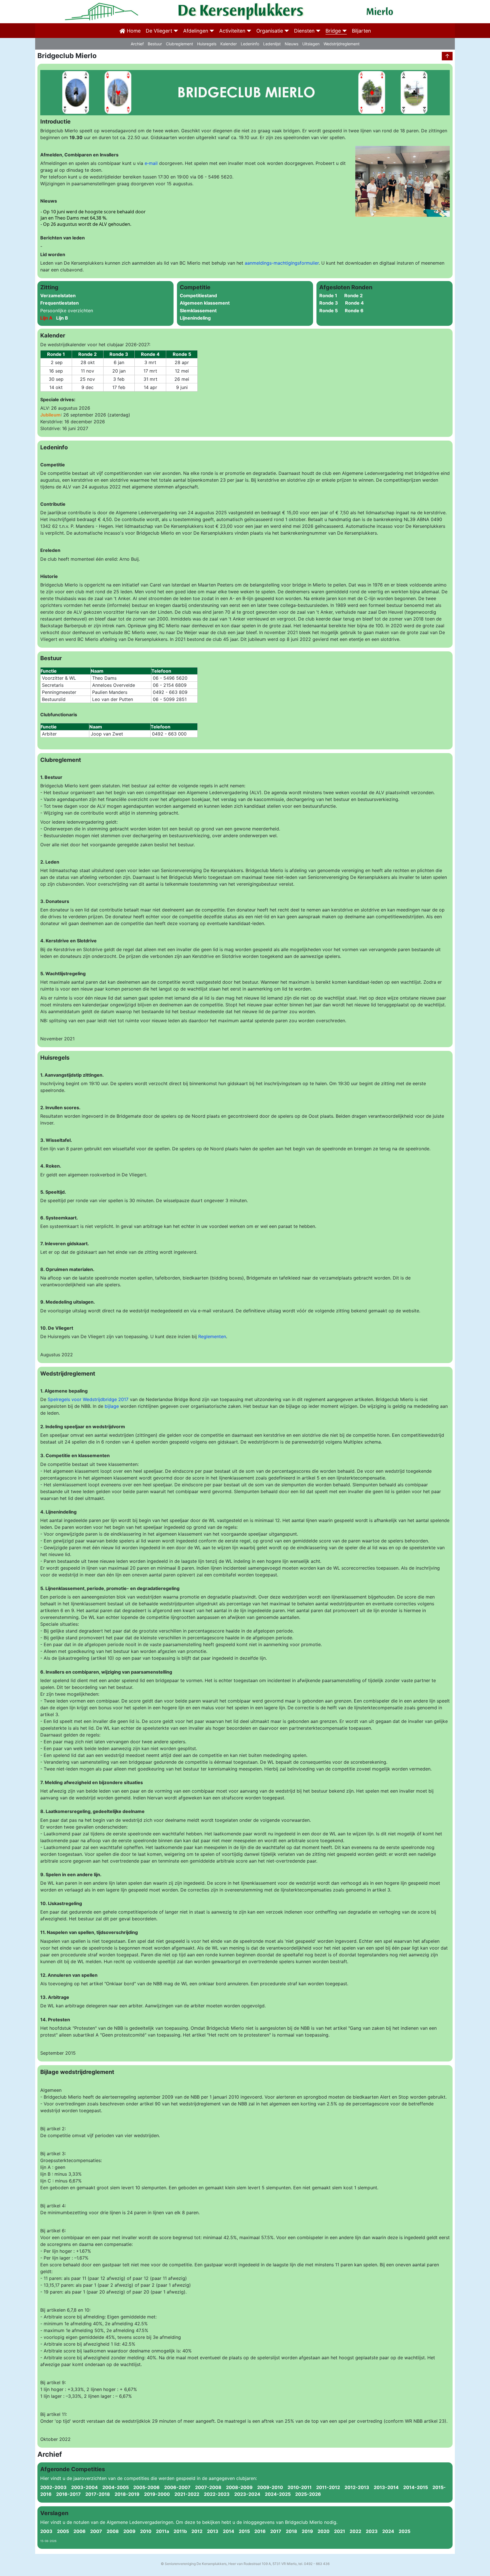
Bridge (333, 31)
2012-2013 (359, 2487)
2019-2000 (159, 2494)
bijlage (112, 1406)
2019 (305, 2531)
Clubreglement (179, 44)
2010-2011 (302, 2487)
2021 (337, 2531)
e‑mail (151, 163)
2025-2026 (310, 2494)
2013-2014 (388, 2487)
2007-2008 (211, 2487)
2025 (402, 2531)
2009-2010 (272, 2487)
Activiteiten (232, 31)
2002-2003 (56, 2487)
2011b (178, 2531)
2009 (127, 2531)
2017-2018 (100, 2494)
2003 (46, 2531)
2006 (77, 2531)
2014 (226, 2531)
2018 (289, 2531)
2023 (369, 2531)
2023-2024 (250, 2494)
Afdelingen (196, 31)
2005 (61, 2531)
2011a (160, 2531)
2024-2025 (280, 2494)
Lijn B (63, 318)
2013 (210, 2531)
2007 (94, 2531)
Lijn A (47, 318)
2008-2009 (242, 2487)
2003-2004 (87, 2487)
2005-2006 (149, 2487)
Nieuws (292, 44)
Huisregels (207, 44)
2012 (195, 2531)
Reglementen (212, 1336)
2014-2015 (418, 2487)
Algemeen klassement (205, 303)
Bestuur (155, 44)
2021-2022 (189, 2494)
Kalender (229, 44)
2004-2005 (118, 2487)
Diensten (304, 31)
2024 (386, 2531)
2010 (143, 2531)
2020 (321, 2531)
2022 (353, 2531)
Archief (137, 44)
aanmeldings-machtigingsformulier (282, 263)
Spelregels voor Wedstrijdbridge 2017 (88, 1399)
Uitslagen (311, 44)
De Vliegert (159, 31)
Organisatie (270, 31)
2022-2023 (219, 2494)
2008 (110, 2531)
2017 (273, 2531)
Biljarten (361, 31)
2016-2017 (71, 2494)
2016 (258, 2531)
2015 (242, 2531)
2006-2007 (180, 2487)
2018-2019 (129, 2494)
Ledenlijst (272, 44)
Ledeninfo (250, 44)
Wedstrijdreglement (342, 44)
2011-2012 (330, 2487)
